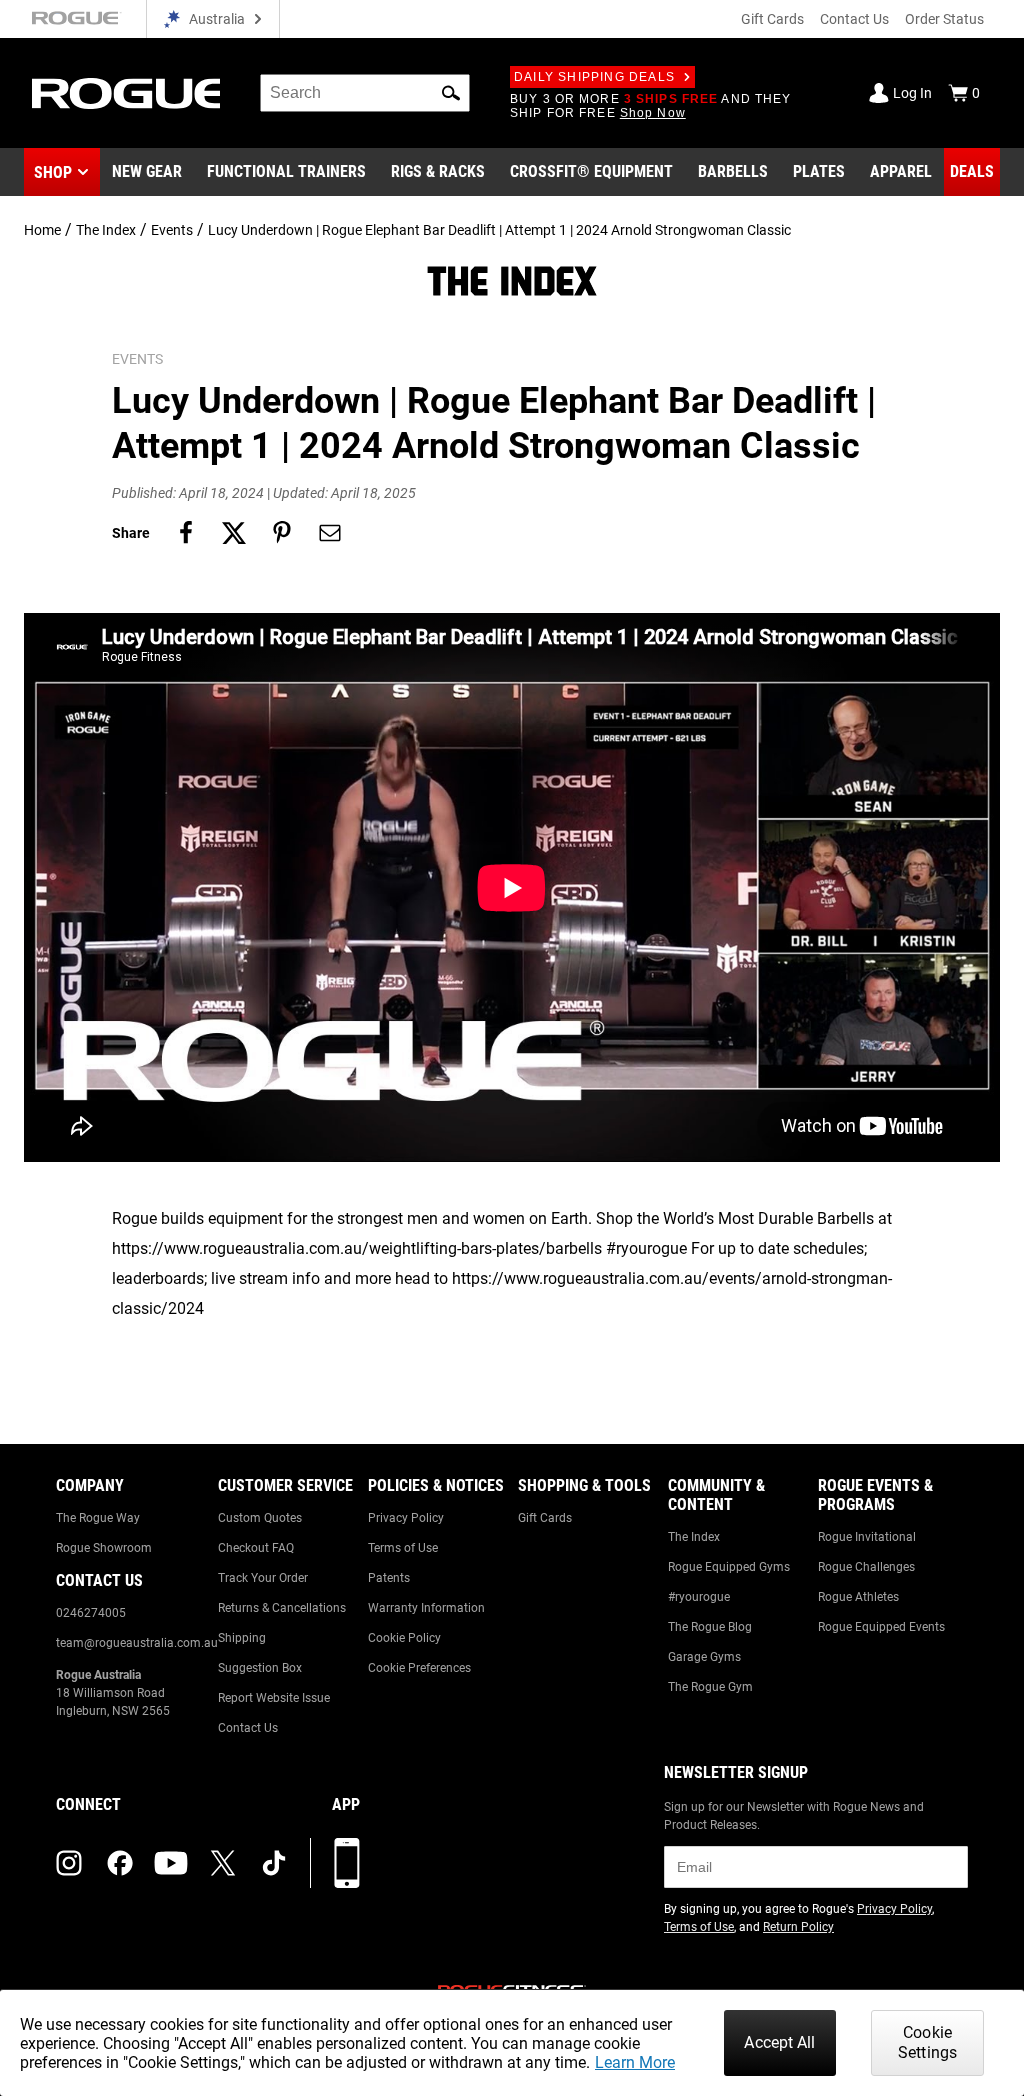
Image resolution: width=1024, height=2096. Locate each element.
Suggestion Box (260, 1668)
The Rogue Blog (710, 1627)
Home (42, 230)
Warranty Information (426, 1608)
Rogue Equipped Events (881, 1627)
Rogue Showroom (104, 1548)
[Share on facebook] (186, 533)
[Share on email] (330, 533)
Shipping (242, 1638)
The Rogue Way (98, 1518)
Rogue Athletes (858, 1597)
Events (172, 230)
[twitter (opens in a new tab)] (223, 1863)
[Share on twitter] (234, 533)
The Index (106, 230)
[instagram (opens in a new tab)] (69, 1863)
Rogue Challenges (866, 1567)
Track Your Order (263, 1578)
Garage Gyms (704, 1657)
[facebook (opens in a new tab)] (120, 1863)
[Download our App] (347, 1863)
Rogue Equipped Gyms (729, 1567)
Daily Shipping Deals (594, 77)
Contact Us (854, 19)
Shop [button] (53, 172)
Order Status (944, 19)
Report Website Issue (274, 1698)
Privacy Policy (406, 1518)
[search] (365, 93)
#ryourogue (699, 1597)
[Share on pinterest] (282, 533)
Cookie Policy (404, 1638)
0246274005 (91, 1613)
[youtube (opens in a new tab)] (171, 1863)
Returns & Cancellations (282, 1608)
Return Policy (798, 1927)
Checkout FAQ (256, 1548)
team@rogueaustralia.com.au (137, 1643)
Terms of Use (403, 1548)
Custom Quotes (260, 1518)
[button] (451, 93)
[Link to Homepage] (126, 93)
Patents (389, 1578)
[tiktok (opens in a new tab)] (274, 1863)
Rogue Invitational (867, 1537)
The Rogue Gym (710, 1687)
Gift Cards (772, 19)
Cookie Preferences (419, 1668)
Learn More (635, 2062)
